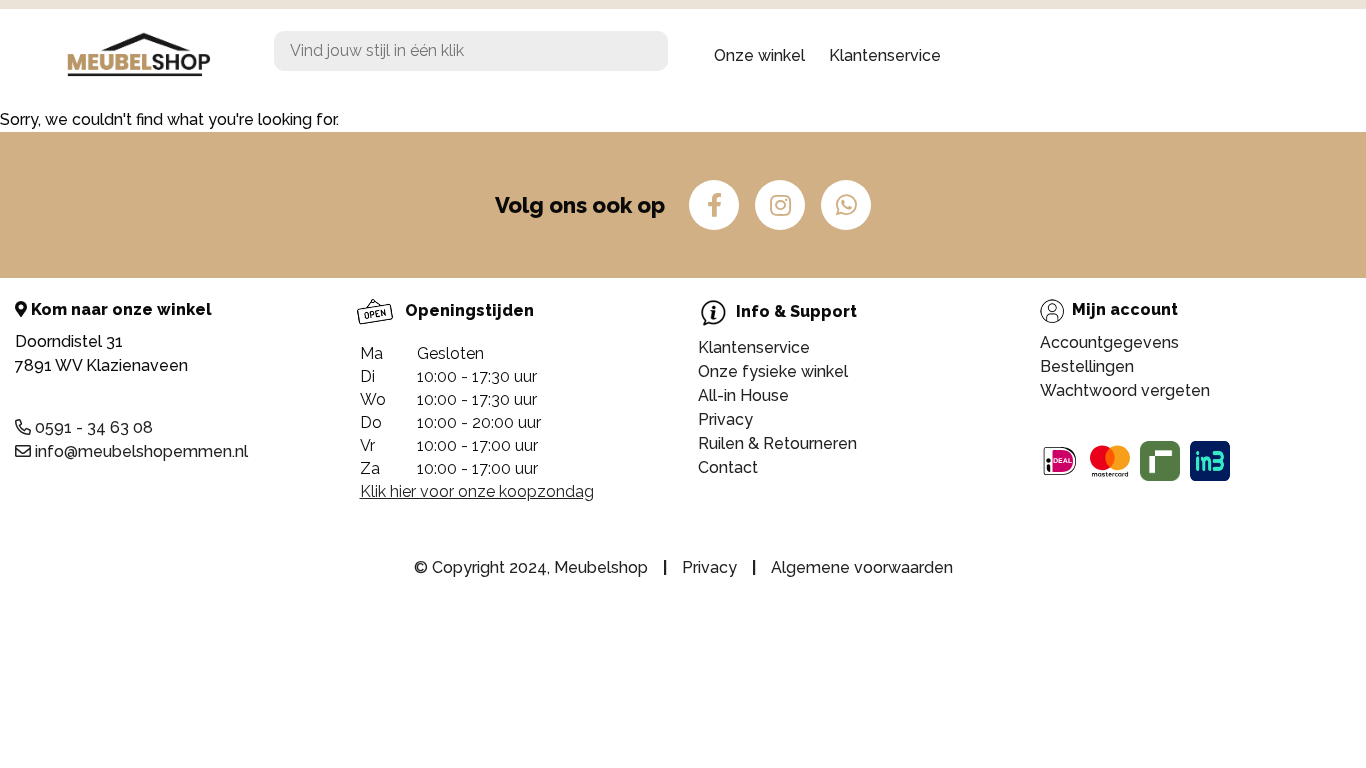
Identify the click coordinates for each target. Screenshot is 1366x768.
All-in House (743, 395)
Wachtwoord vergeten (1125, 390)
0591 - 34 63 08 (92, 427)
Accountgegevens (1109, 342)
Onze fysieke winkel (773, 371)
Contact (728, 467)
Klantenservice (885, 55)
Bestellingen (1087, 366)
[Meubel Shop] (153, 56)
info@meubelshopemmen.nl (139, 451)
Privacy (725, 419)
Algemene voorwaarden (862, 567)
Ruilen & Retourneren (777, 443)
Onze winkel (759, 55)
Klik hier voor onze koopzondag (477, 491)
